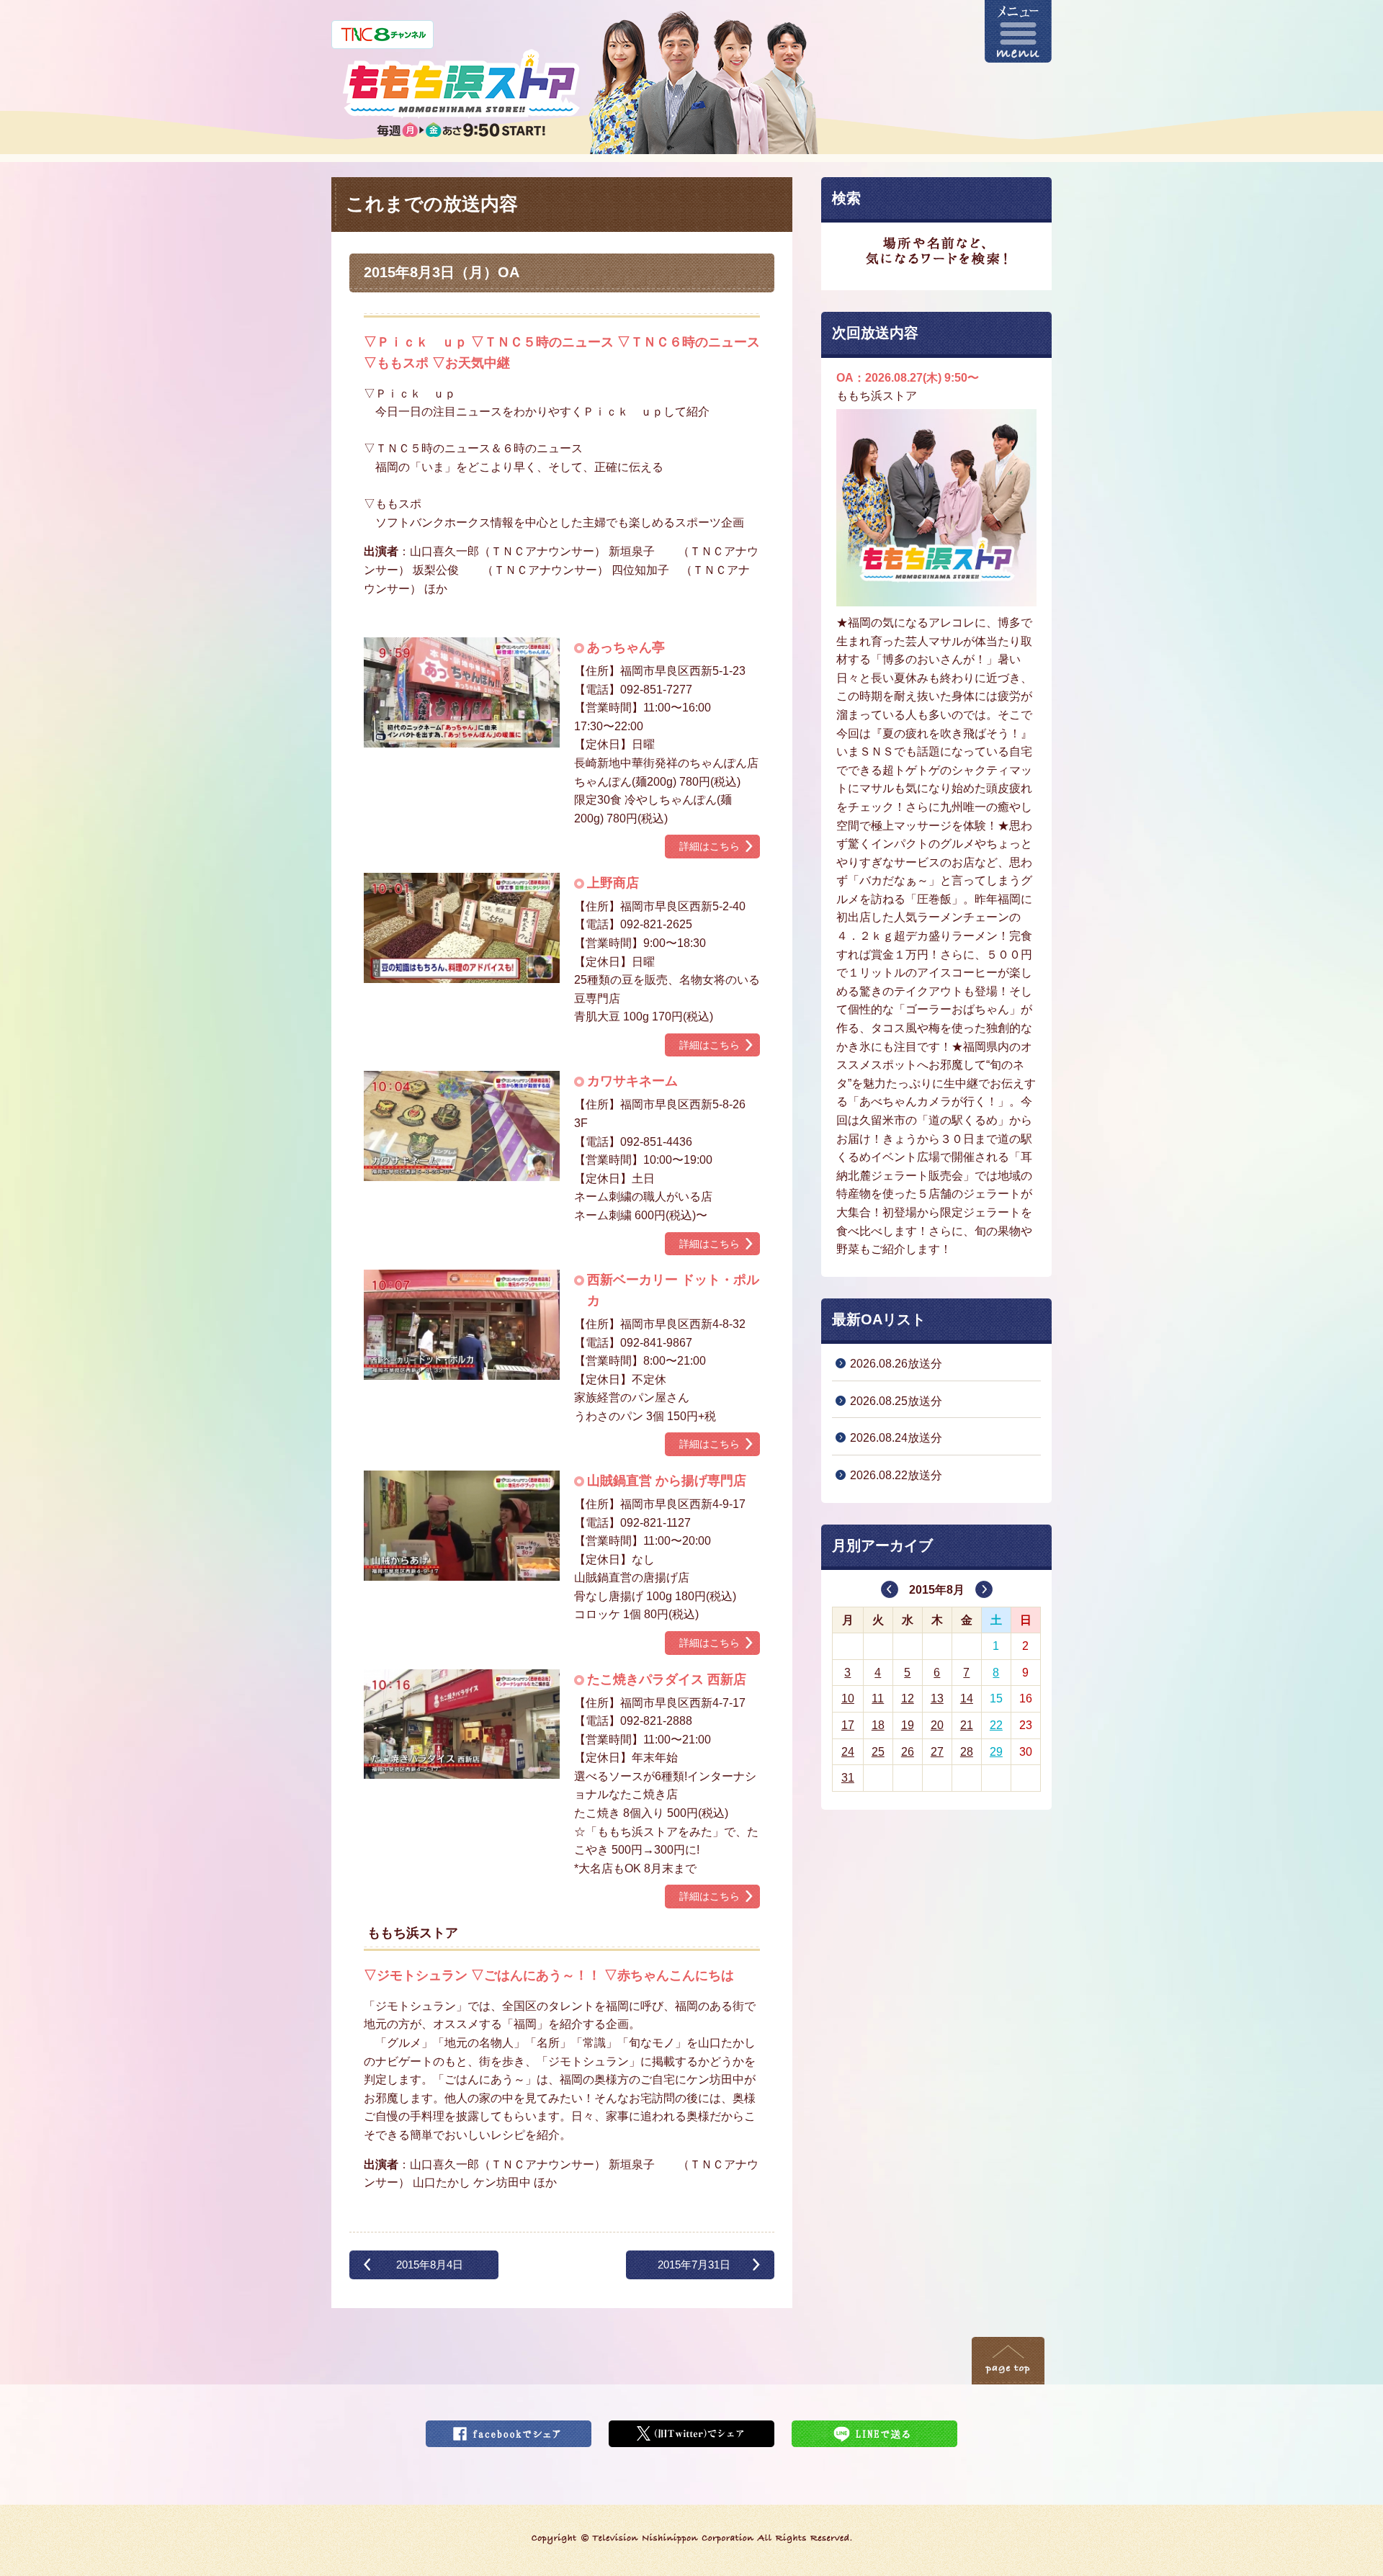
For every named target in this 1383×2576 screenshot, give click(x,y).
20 (937, 1725)
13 (937, 1698)
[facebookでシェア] (509, 2429)
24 (848, 1752)
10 (848, 1698)
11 (878, 1698)
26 (908, 1752)
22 (996, 1725)
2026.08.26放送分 (896, 1364)
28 (967, 1752)
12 (908, 1698)
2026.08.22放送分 (896, 1475)
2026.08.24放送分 (896, 1438)
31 (848, 1778)
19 (908, 1725)
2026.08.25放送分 (896, 1401)
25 (878, 1752)
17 (848, 1725)
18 (878, 1725)
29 (996, 1752)
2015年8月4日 (430, 2265)
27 (937, 1752)
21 (967, 1725)
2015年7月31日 (694, 2265)
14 (967, 1698)
